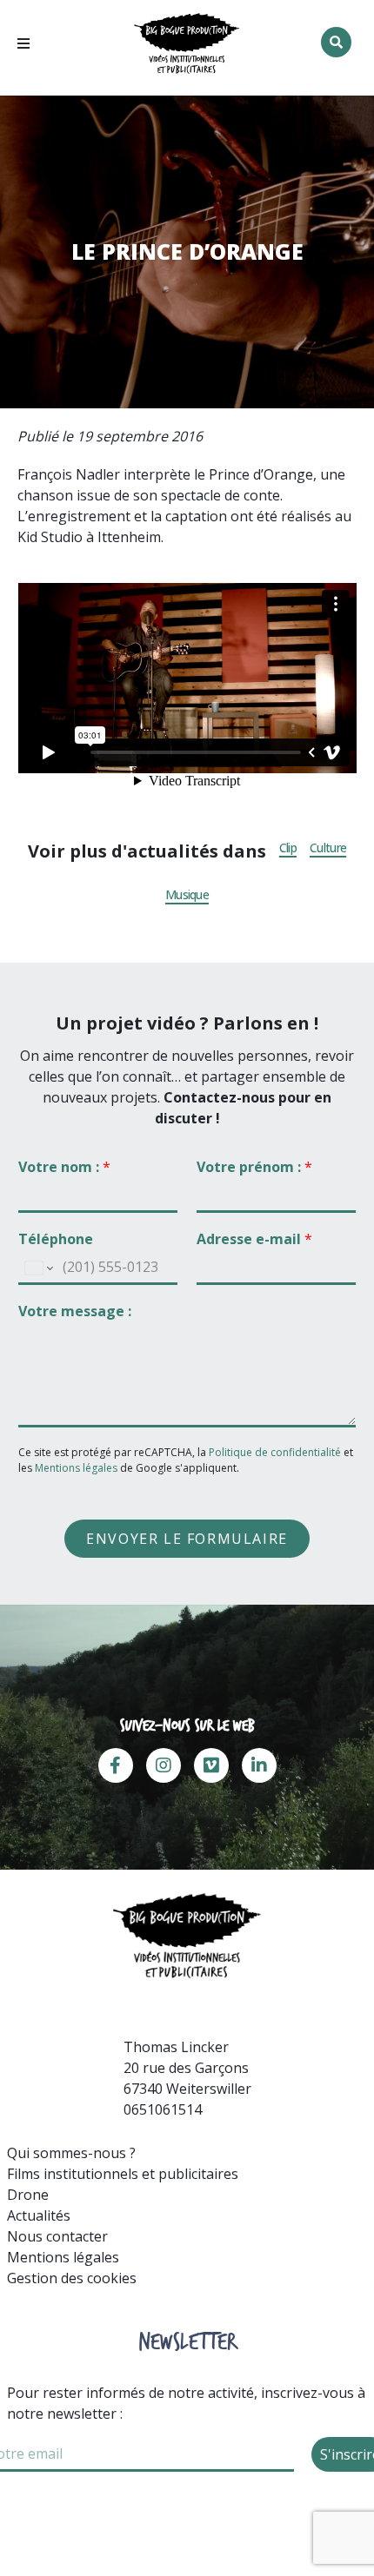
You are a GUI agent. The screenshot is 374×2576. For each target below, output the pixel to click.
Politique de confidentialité (276, 1452)
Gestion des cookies (72, 2278)
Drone (28, 2195)
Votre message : (75, 1311)
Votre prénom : (254, 1167)
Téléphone (56, 1239)
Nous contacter (57, 2236)
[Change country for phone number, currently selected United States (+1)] (38, 1268)
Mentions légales (76, 1468)
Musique (187, 895)
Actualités (39, 2215)
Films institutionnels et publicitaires (123, 2174)
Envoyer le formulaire (187, 1539)
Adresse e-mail (254, 1239)
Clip (288, 848)
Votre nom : (64, 1167)
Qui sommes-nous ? (71, 2153)
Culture (328, 848)
